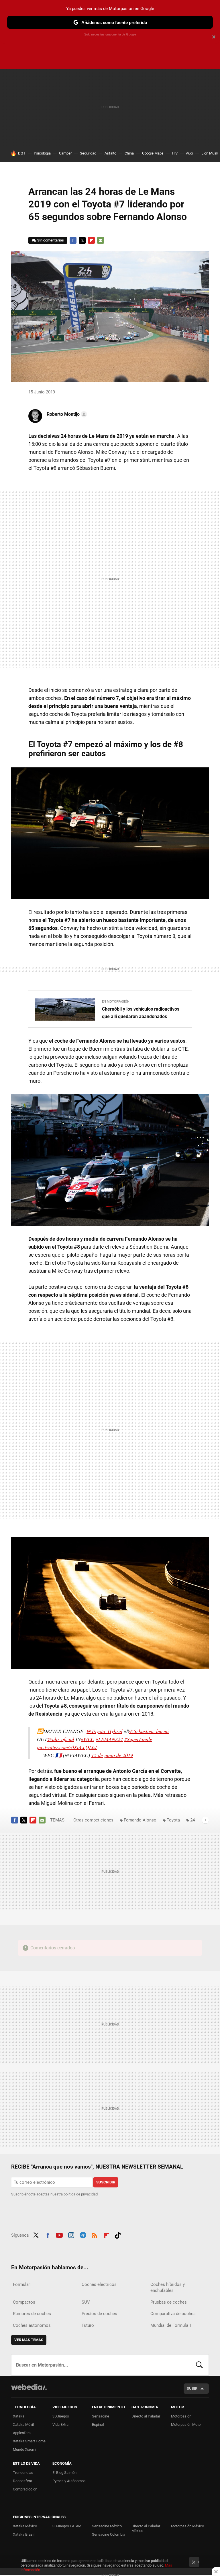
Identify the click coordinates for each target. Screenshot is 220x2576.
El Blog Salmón (64, 2473)
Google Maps (153, 153)
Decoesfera (22, 2481)
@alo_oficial (61, 1739)
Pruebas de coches (169, 2302)
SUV (86, 2302)
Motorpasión (181, 2416)
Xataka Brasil (24, 2534)
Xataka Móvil (23, 2424)
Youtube (59, 2234)
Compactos (24, 2302)
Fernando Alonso (140, 1820)
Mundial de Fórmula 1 (171, 2325)
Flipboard (91, 240)
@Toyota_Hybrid (104, 1731)
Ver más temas (29, 2340)
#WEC (88, 1739)
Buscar (199, 2365)
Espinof (98, 2424)
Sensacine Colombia (109, 2534)
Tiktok (118, 2234)
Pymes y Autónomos (69, 2481)
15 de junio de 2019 (112, 1755)
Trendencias (23, 2473)
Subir (192, 2388)
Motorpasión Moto (186, 2424)
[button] (66, 414)
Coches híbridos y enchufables (168, 2287)
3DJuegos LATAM (67, 2526)
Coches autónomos (32, 2325)
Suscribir (106, 2182)
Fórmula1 (22, 2284)
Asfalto (110, 153)
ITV (175, 153)
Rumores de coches (32, 2314)
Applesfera (22, 2433)
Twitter (82, 240)
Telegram (83, 2234)
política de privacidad (81, 2194)
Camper (65, 153)
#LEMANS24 (109, 1739)
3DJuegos (61, 2416)
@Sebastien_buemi (149, 1731)
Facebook (73, 240)
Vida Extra (60, 2424)
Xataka (19, 2416)
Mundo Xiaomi (24, 2449)
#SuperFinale (138, 1739)
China (129, 153)
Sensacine (101, 2416)
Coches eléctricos (99, 2284)
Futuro (88, 2325)
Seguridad (88, 153)
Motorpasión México (187, 2526)
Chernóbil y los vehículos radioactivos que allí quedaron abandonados (141, 1013)
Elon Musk (210, 153)
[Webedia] (29, 2387)
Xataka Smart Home (29, 2441)
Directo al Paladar (146, 2416)
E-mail (101, 240)
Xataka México (25, 2526)
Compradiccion (25, 2489)
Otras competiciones (93, 1820)
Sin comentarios (51, 240)
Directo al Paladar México (146, 2528)
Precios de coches (99, 2314)
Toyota (173, 1820)
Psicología (42, 153)
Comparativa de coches (173, 2314)
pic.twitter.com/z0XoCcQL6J (67, 1747)
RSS (95, 2234)
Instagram (71, 2234)
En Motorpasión (116, 1002)
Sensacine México (107, 2526)
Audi (189, 153)
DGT (22, 153)
